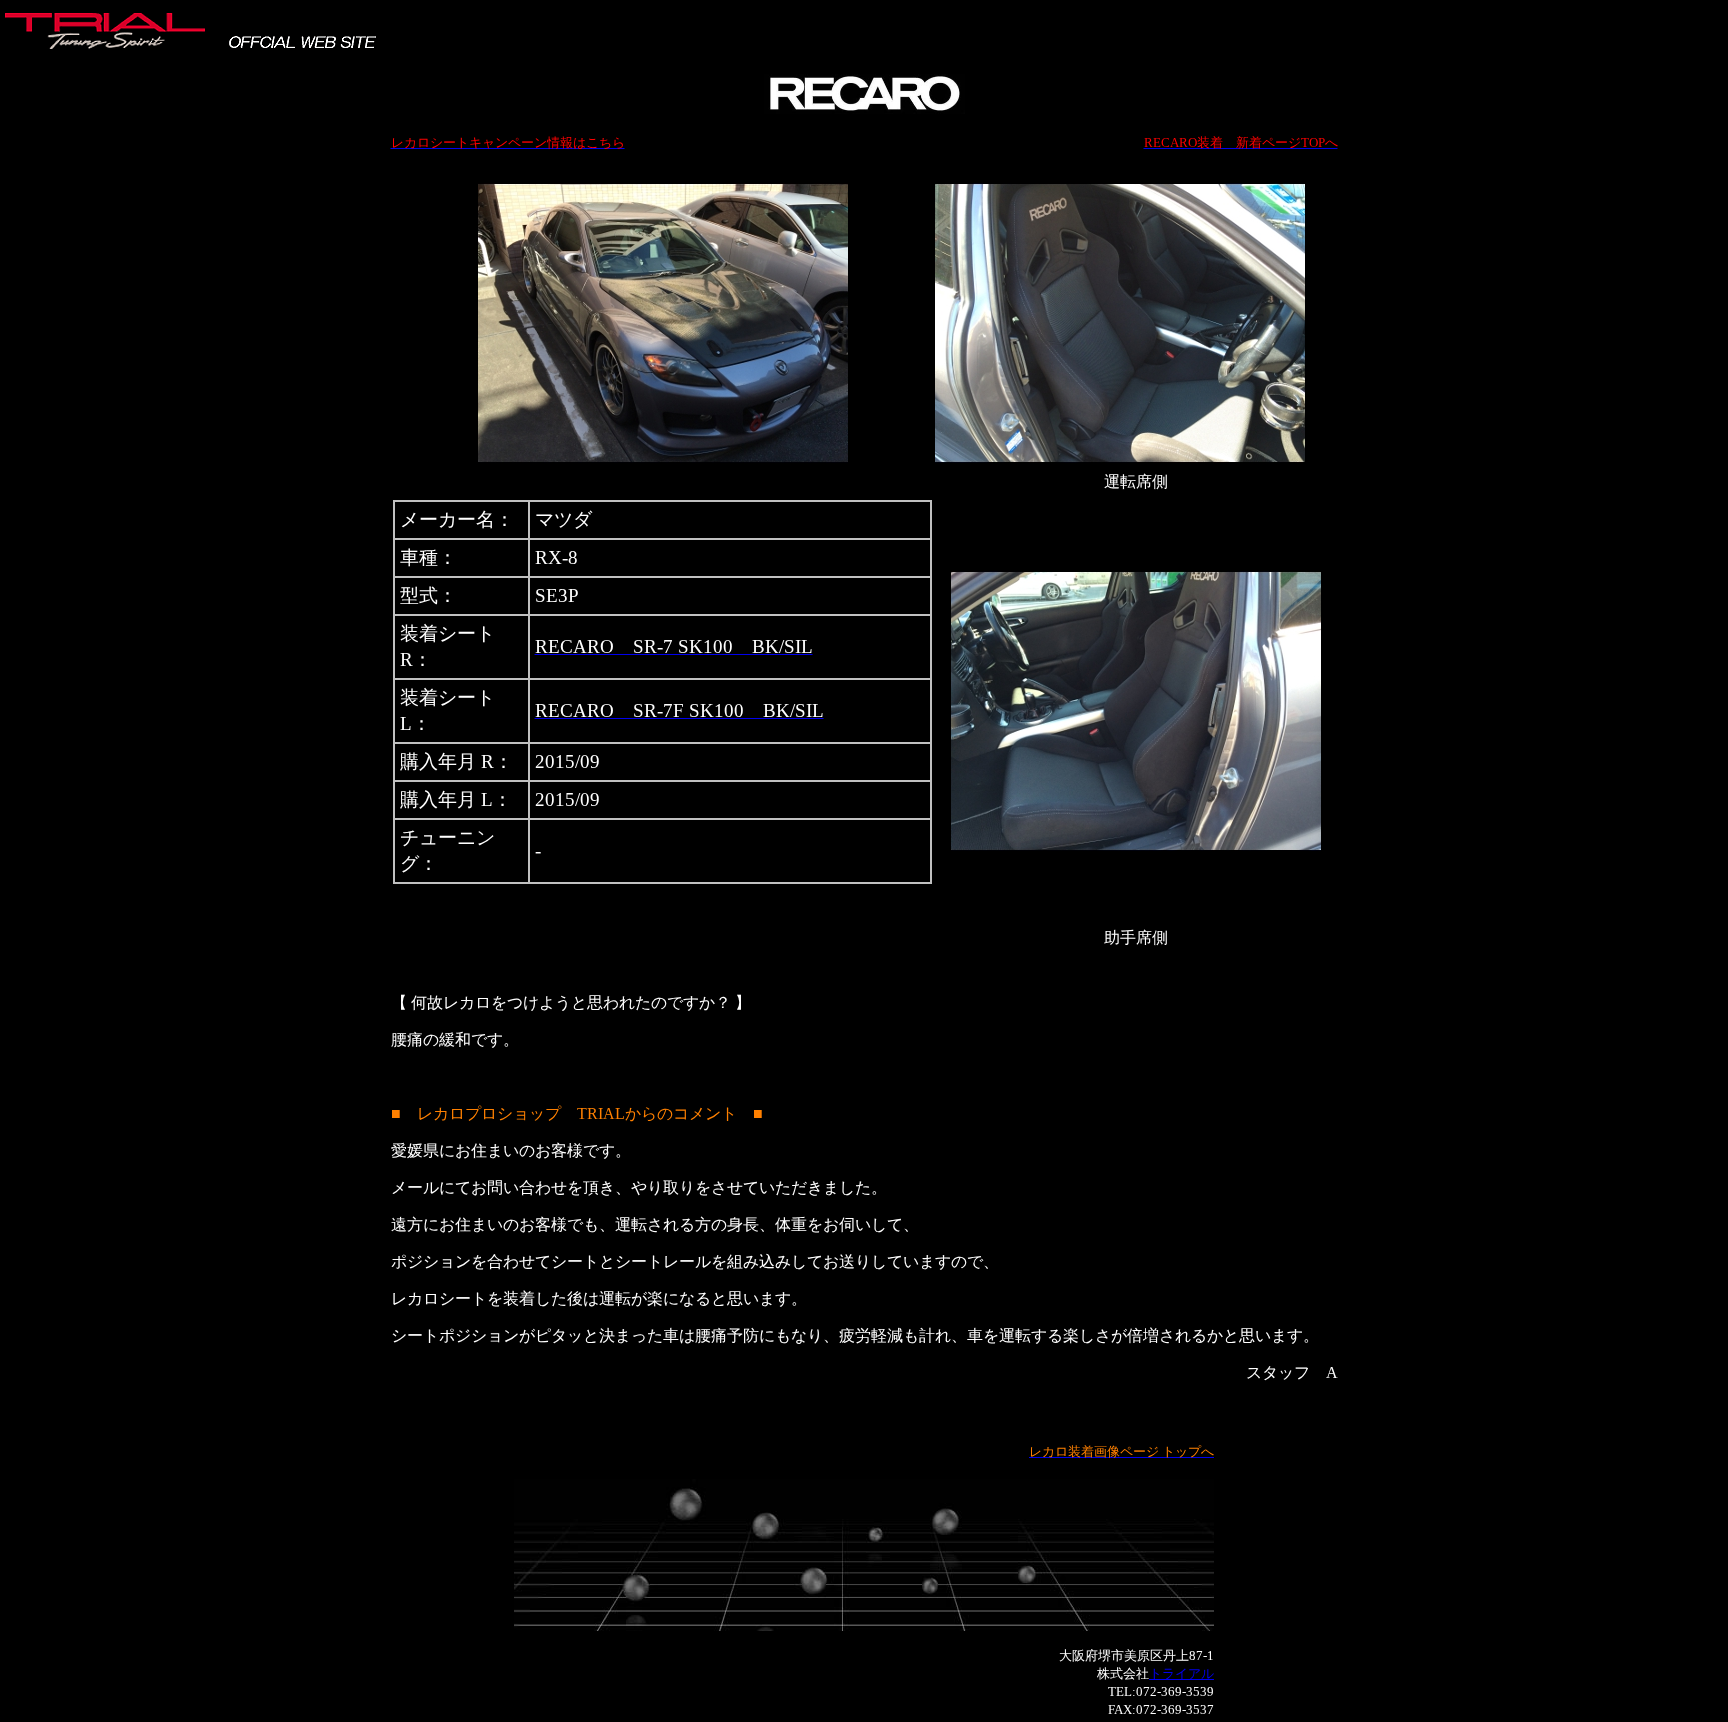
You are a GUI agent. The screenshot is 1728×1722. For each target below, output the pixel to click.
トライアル (1181, 1673)
